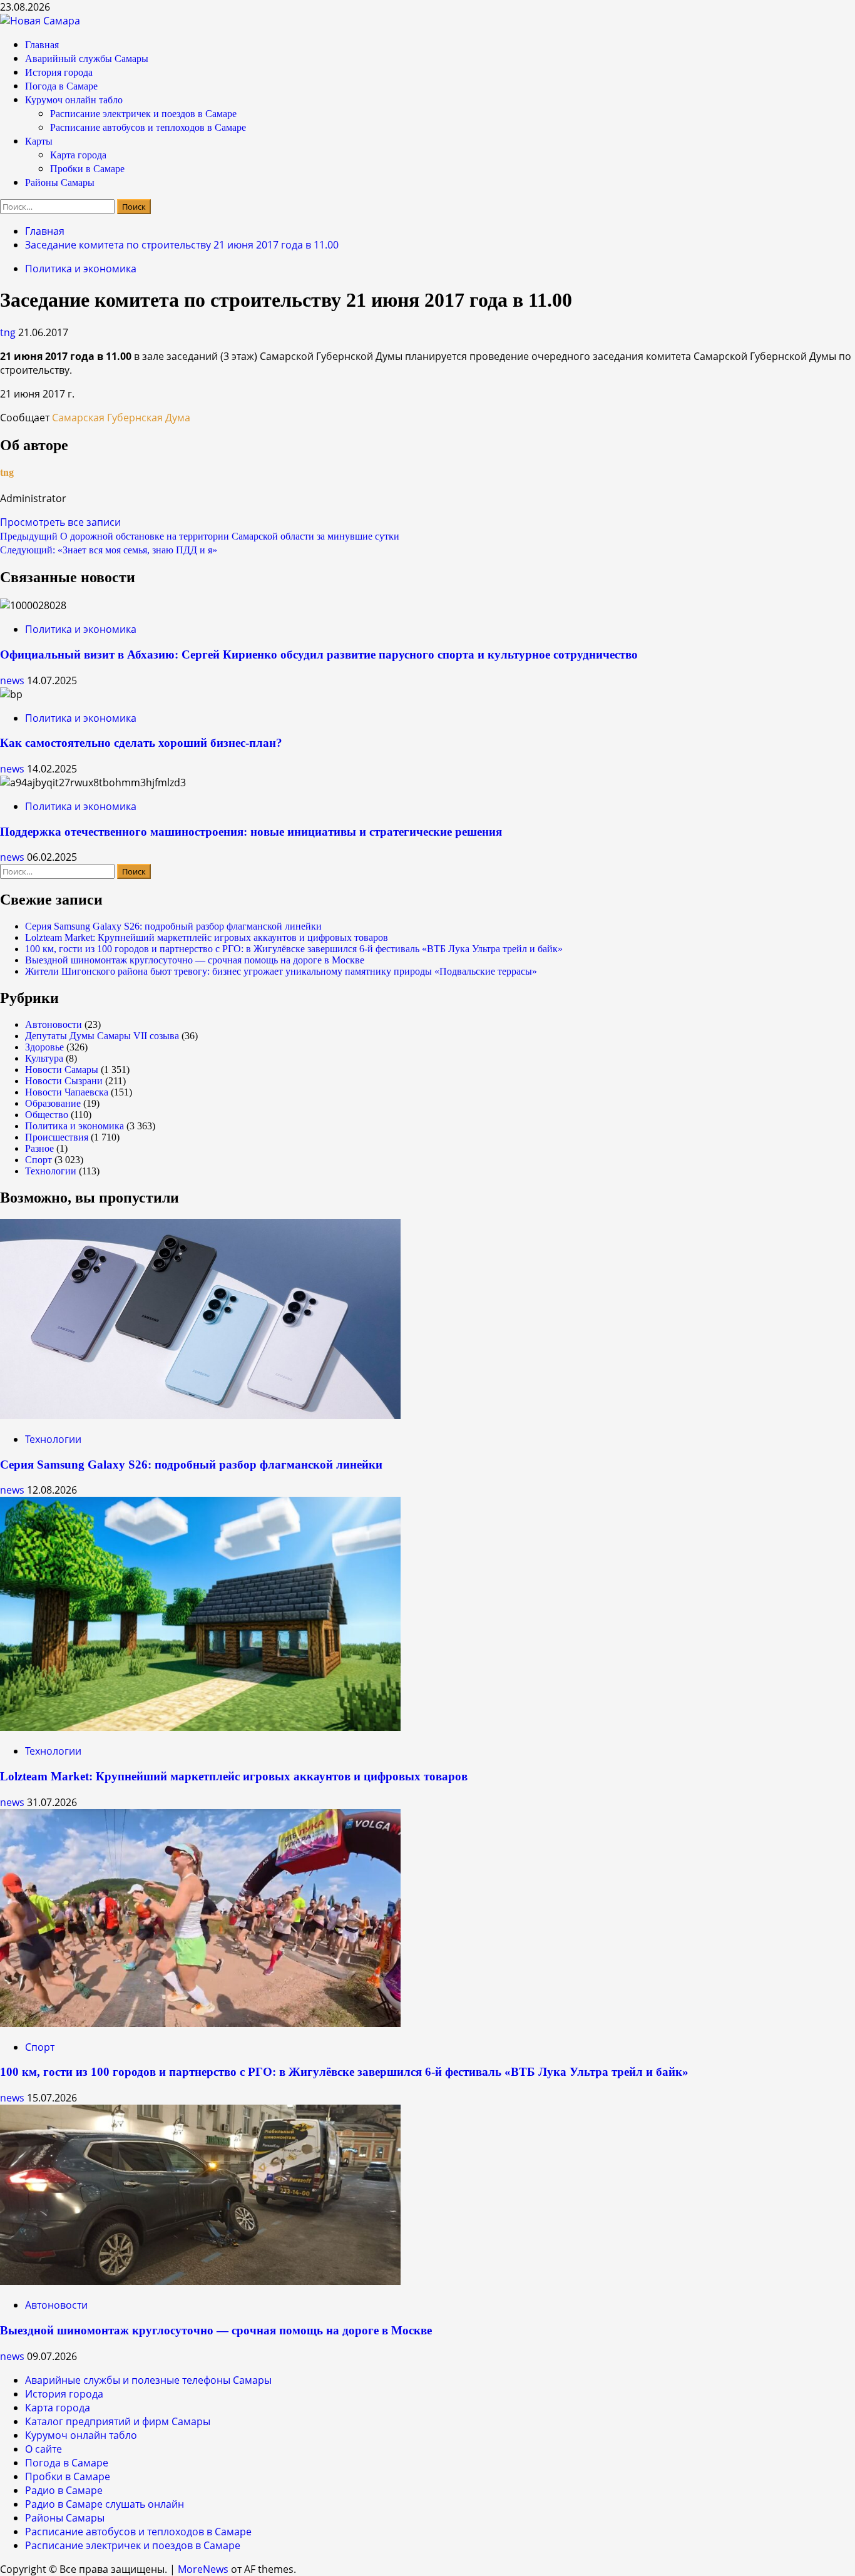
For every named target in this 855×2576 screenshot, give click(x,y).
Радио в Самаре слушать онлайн (105, 2504)
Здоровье (44, 1047)
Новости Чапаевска (67, 1092)
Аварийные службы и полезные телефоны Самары (148, 2380)
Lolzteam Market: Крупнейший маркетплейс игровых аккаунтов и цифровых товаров (207, 937)
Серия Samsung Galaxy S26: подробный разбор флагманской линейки (173, 926)
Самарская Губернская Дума (121, 418)
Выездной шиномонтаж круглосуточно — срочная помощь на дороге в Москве (195, 960)
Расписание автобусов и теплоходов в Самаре (148, 127)
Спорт (38, 1160)
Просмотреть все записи (60, 522)
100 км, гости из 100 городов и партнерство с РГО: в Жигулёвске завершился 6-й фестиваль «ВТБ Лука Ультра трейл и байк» (294, 949)
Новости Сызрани (64, 1081)
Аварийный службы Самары (87, 59)
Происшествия (57, 1137)
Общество (47, 1115)
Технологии (51, 1171)
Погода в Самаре (61, 86)
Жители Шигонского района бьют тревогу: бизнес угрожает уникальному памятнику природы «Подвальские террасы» (281, 971)
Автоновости (54, 1024)
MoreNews (203, 2569)
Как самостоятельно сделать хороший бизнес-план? (141, 743)
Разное (39, 1148)
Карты (39, 141)
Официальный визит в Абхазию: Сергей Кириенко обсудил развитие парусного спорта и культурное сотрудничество (319, 654)
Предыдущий (200, 536)
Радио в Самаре (64, 2490)
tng (9, 332)
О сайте (44, 2449)
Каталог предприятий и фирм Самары (118, 2421)
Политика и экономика (81, 269)
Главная (42, 45)
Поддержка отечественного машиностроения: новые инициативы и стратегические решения (251, 832)
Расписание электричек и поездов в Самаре (143, 114)
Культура (44, 1058)
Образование (53, 1103)
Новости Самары (62, 1070)
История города (59, 72)
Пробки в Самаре (87, 169)
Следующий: (109, 550)
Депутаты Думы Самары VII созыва (102, 1036)
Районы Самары (60, 182)
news (13, 680)
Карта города (78, 155)
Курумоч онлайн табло (74, 100)
